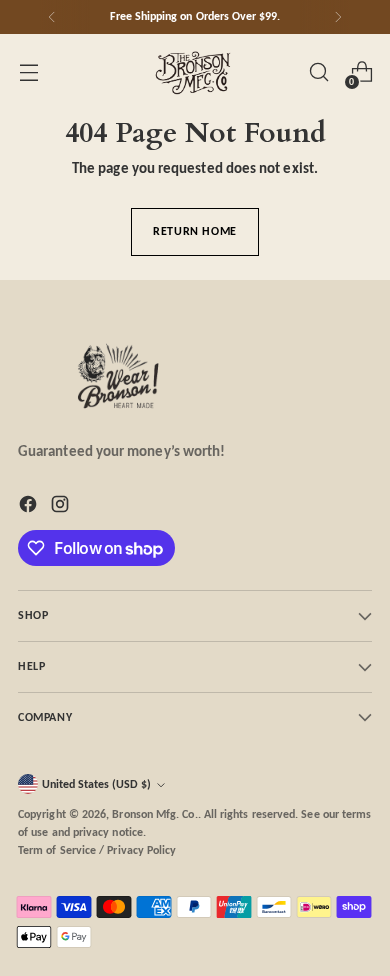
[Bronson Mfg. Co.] (195, 72)
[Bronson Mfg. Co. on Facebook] (30, 507)
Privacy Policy (141, 850)
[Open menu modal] (28, 72)
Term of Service (57, 850)
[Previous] (52, 17)
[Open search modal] (318, 72)
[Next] (338, 17)
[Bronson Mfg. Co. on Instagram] (62, 507)
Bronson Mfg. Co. (154, 814)
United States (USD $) (96, 784)
